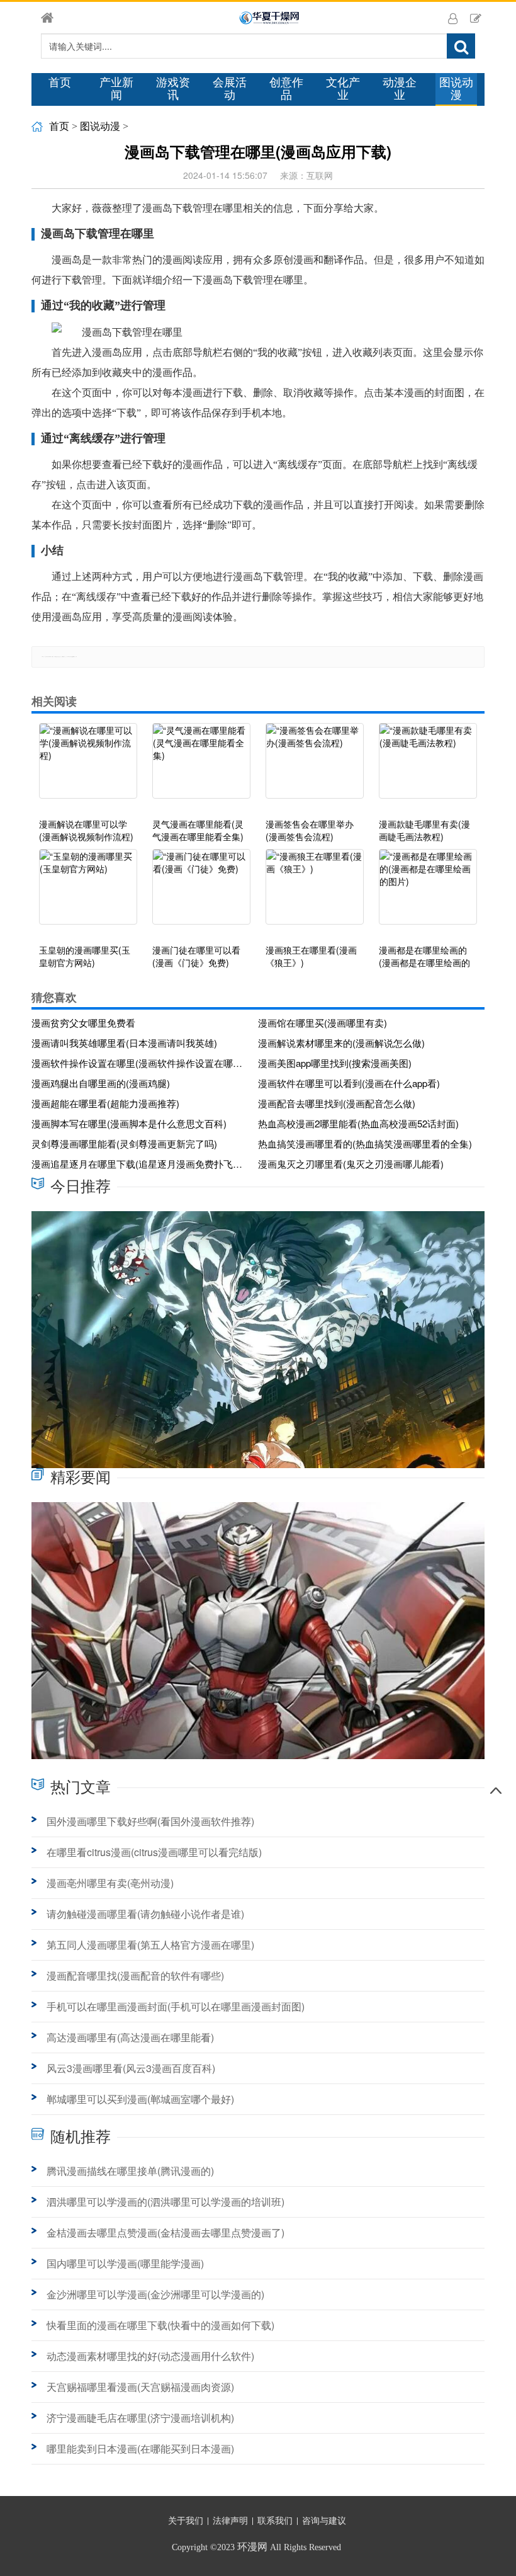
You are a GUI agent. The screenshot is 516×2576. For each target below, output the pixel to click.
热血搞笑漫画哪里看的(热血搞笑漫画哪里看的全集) (365, 1143)
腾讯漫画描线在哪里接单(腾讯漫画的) (130, 2171)
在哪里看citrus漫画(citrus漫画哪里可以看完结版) (154, 1852)
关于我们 (186, 2521)
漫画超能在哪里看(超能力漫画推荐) (105, 1103)
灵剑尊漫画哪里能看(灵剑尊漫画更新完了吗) (124, 1143)
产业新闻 (116, 89)
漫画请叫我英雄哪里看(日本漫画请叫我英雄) (124, 1043)
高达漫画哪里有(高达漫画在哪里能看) (130, 2037)
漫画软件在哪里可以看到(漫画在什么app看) (349, 1083)
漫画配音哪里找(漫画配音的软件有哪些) (135, 1975)
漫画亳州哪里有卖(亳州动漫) (110, 1883)
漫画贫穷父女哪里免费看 (83, 1023)
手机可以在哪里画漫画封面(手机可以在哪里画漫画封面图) (176, 2006)
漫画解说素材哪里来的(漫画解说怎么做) (341, 1043)
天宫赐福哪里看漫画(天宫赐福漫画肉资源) (140, 2387)
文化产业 (343, 89)
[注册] (476, 18)
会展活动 (230, 89)
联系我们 (275, 2521)
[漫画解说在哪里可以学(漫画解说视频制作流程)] (88, 767)
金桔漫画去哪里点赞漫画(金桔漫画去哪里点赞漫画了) (165, 2232)
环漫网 (252, 2547)
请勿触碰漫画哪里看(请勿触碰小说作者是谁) (145, 1914)
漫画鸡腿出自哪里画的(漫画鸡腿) (101, 1083)
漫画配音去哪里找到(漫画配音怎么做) (337, 1103)
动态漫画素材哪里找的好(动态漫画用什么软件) (150, 2356)
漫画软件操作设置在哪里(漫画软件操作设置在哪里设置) (140, 1063)
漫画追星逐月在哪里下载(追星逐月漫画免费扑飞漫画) (140, 1164)
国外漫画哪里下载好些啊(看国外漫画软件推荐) (150, 1821)
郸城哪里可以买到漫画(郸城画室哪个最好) (140, 2099)
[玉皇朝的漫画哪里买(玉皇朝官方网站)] (88, 893)
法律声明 (230, 2521)
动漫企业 (400, 89)
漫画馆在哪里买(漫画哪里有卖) (322, 1023)
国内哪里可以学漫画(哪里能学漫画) (125, 2263)
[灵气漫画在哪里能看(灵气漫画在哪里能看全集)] (201, 767)
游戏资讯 (173, 89)
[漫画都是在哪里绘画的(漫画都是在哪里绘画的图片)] (428, 893)
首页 (60, 83)
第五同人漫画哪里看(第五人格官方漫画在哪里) (150, 1945)
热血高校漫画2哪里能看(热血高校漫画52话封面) (358, 1123)
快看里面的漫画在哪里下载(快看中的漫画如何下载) (160, 2325)
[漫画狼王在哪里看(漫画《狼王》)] (315, 893)
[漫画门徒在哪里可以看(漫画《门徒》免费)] (201, 893)
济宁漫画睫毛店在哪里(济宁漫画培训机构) (140, 2418)
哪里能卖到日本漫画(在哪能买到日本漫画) (140, 2448)
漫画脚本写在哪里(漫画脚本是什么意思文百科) (129, 1123)
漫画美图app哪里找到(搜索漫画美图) (335, 1063)
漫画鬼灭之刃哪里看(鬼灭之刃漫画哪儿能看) (351, 1164)
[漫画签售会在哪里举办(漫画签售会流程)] (315, 767)
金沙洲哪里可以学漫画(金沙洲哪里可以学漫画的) (155, 2294)
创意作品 (286, 89)
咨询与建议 (324, 2521)
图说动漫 (456, 89)
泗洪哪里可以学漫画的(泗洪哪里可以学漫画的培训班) (165, 2202)
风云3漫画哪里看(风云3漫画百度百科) (131, 2068)
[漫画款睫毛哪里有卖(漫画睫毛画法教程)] (428, 767)
